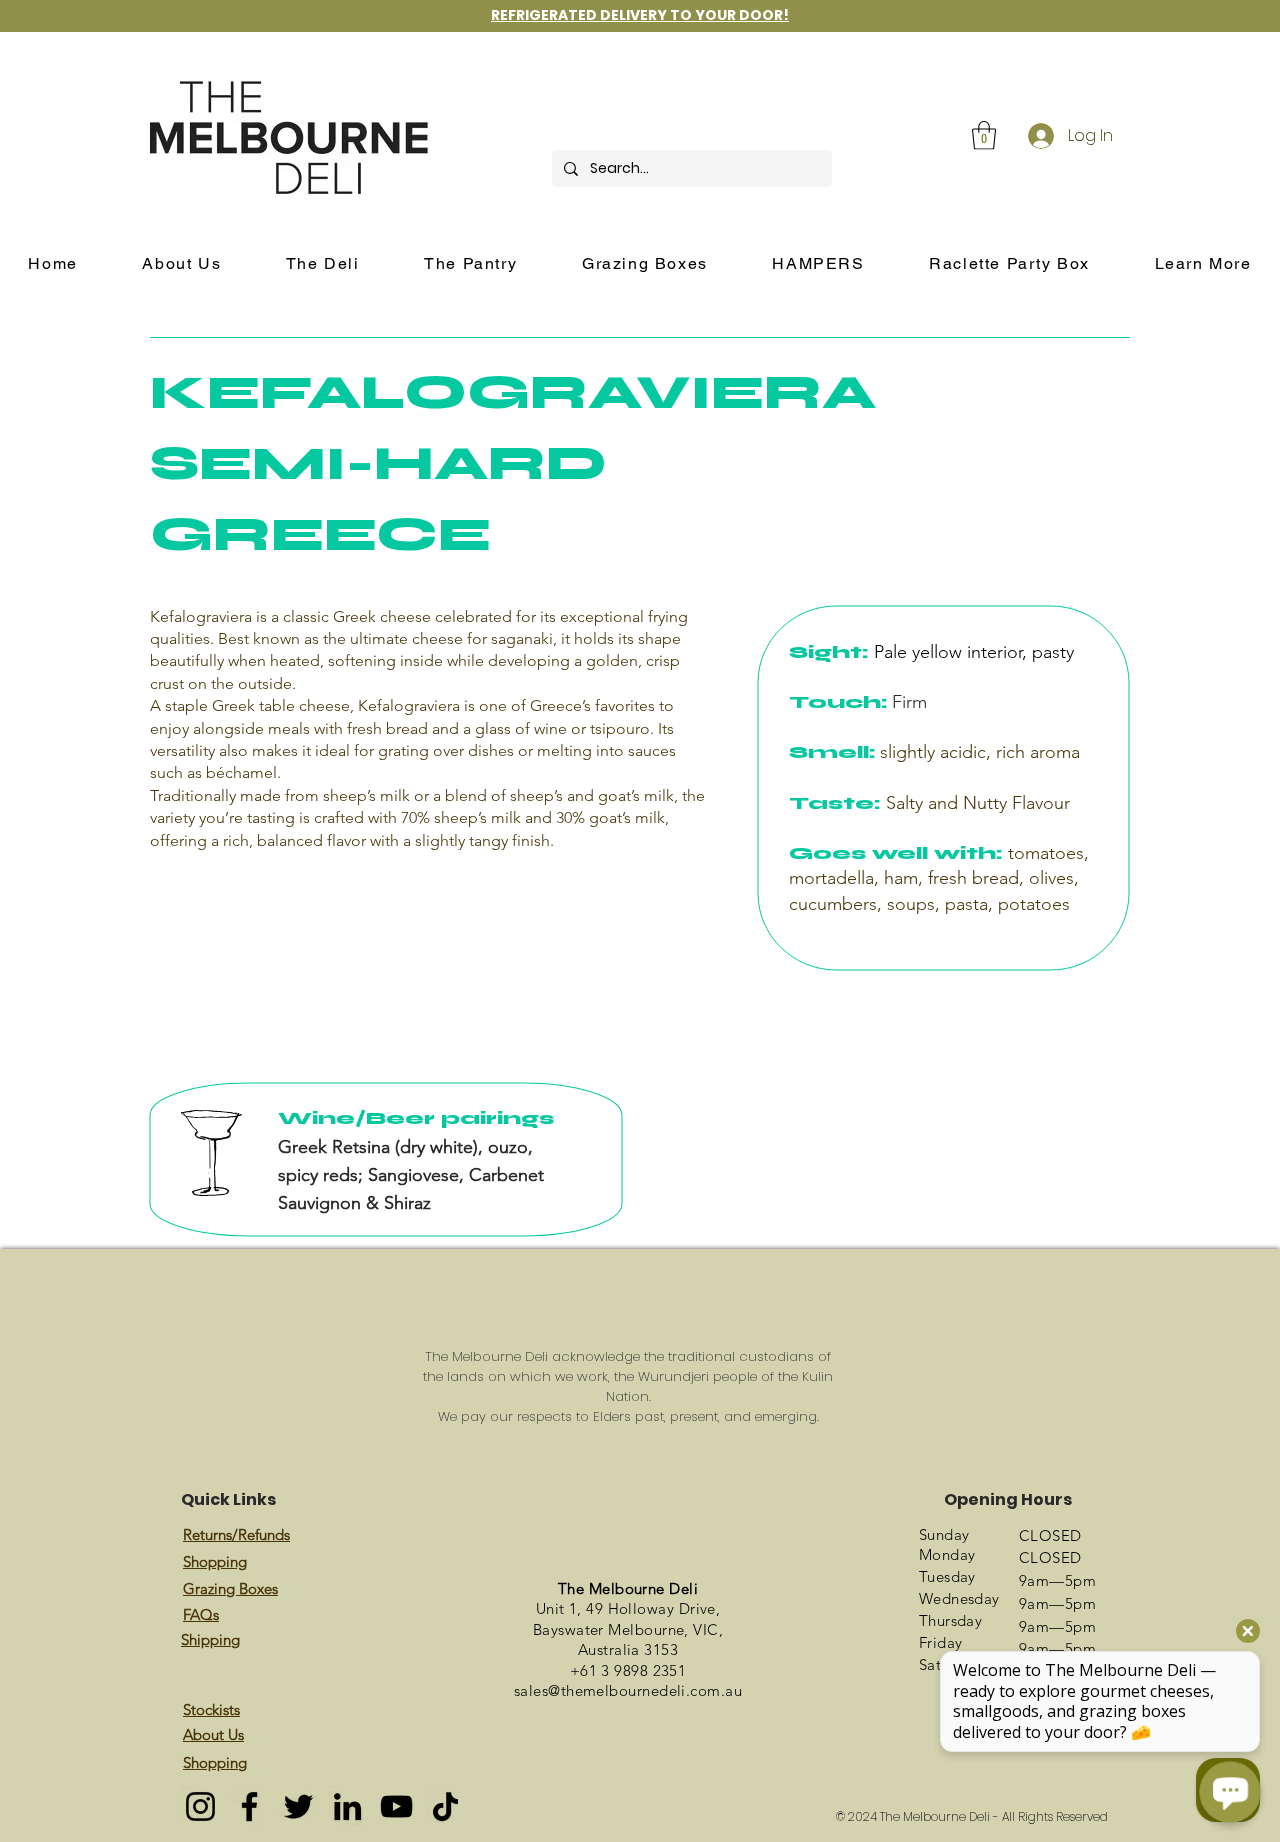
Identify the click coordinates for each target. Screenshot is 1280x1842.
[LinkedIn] (347, 1806)
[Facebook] (249, 1806)
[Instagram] (200, 1806)
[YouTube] (396, 1806)
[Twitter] (298, 1806)
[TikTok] (445, 1806)
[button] (984, 135)
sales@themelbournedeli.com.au (628, 1690)
